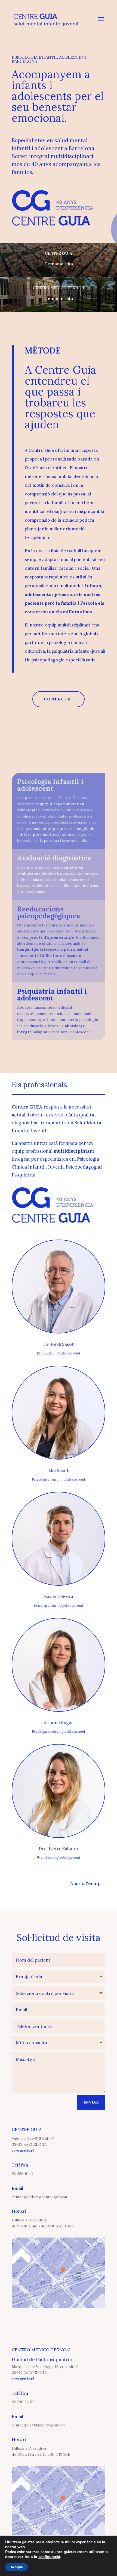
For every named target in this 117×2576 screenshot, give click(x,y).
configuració (49, 2557)
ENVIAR (91, 2102)
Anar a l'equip (85, 1883)
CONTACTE (57, 699)
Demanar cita (59, 264)
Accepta (17, 2567)
